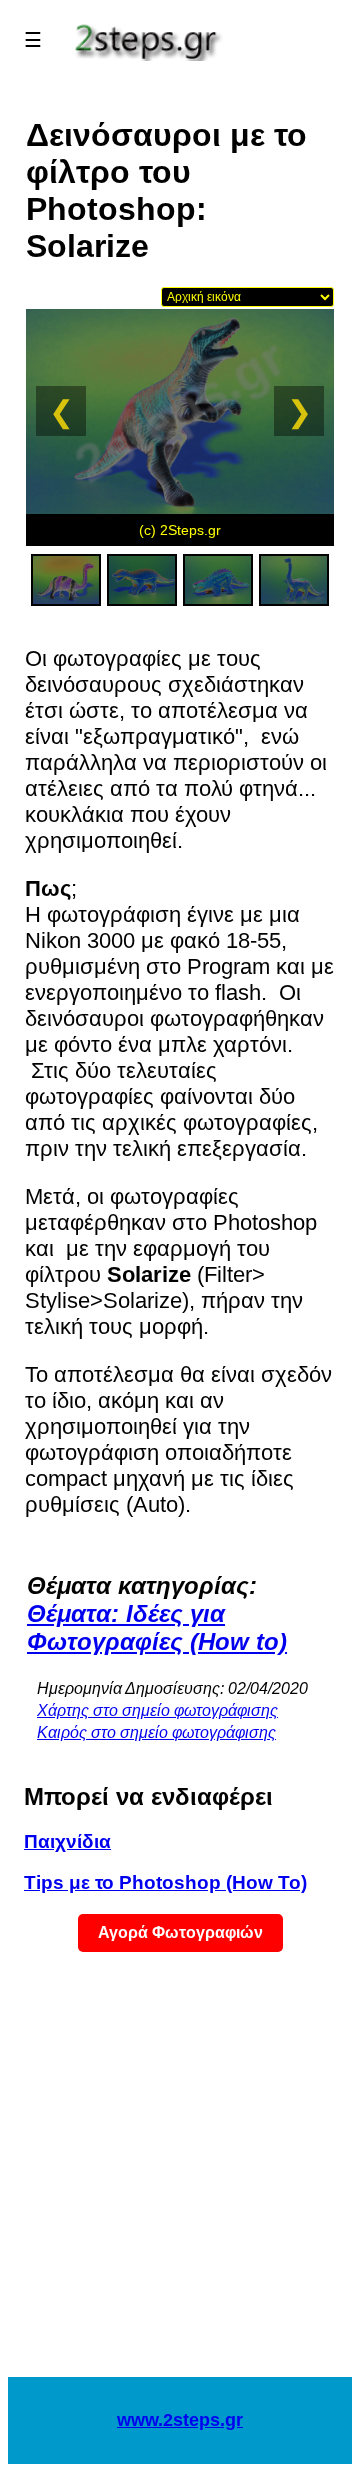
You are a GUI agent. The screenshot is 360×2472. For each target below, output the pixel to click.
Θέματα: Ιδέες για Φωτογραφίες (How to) (157, 1627)
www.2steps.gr (180, 2420)
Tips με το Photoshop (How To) (165, 1882)
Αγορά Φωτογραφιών (180, 1932)
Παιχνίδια (67, 1841)
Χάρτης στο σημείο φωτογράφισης (157, 1710)
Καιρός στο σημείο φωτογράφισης (156, 1732)
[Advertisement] (180, 2177)
